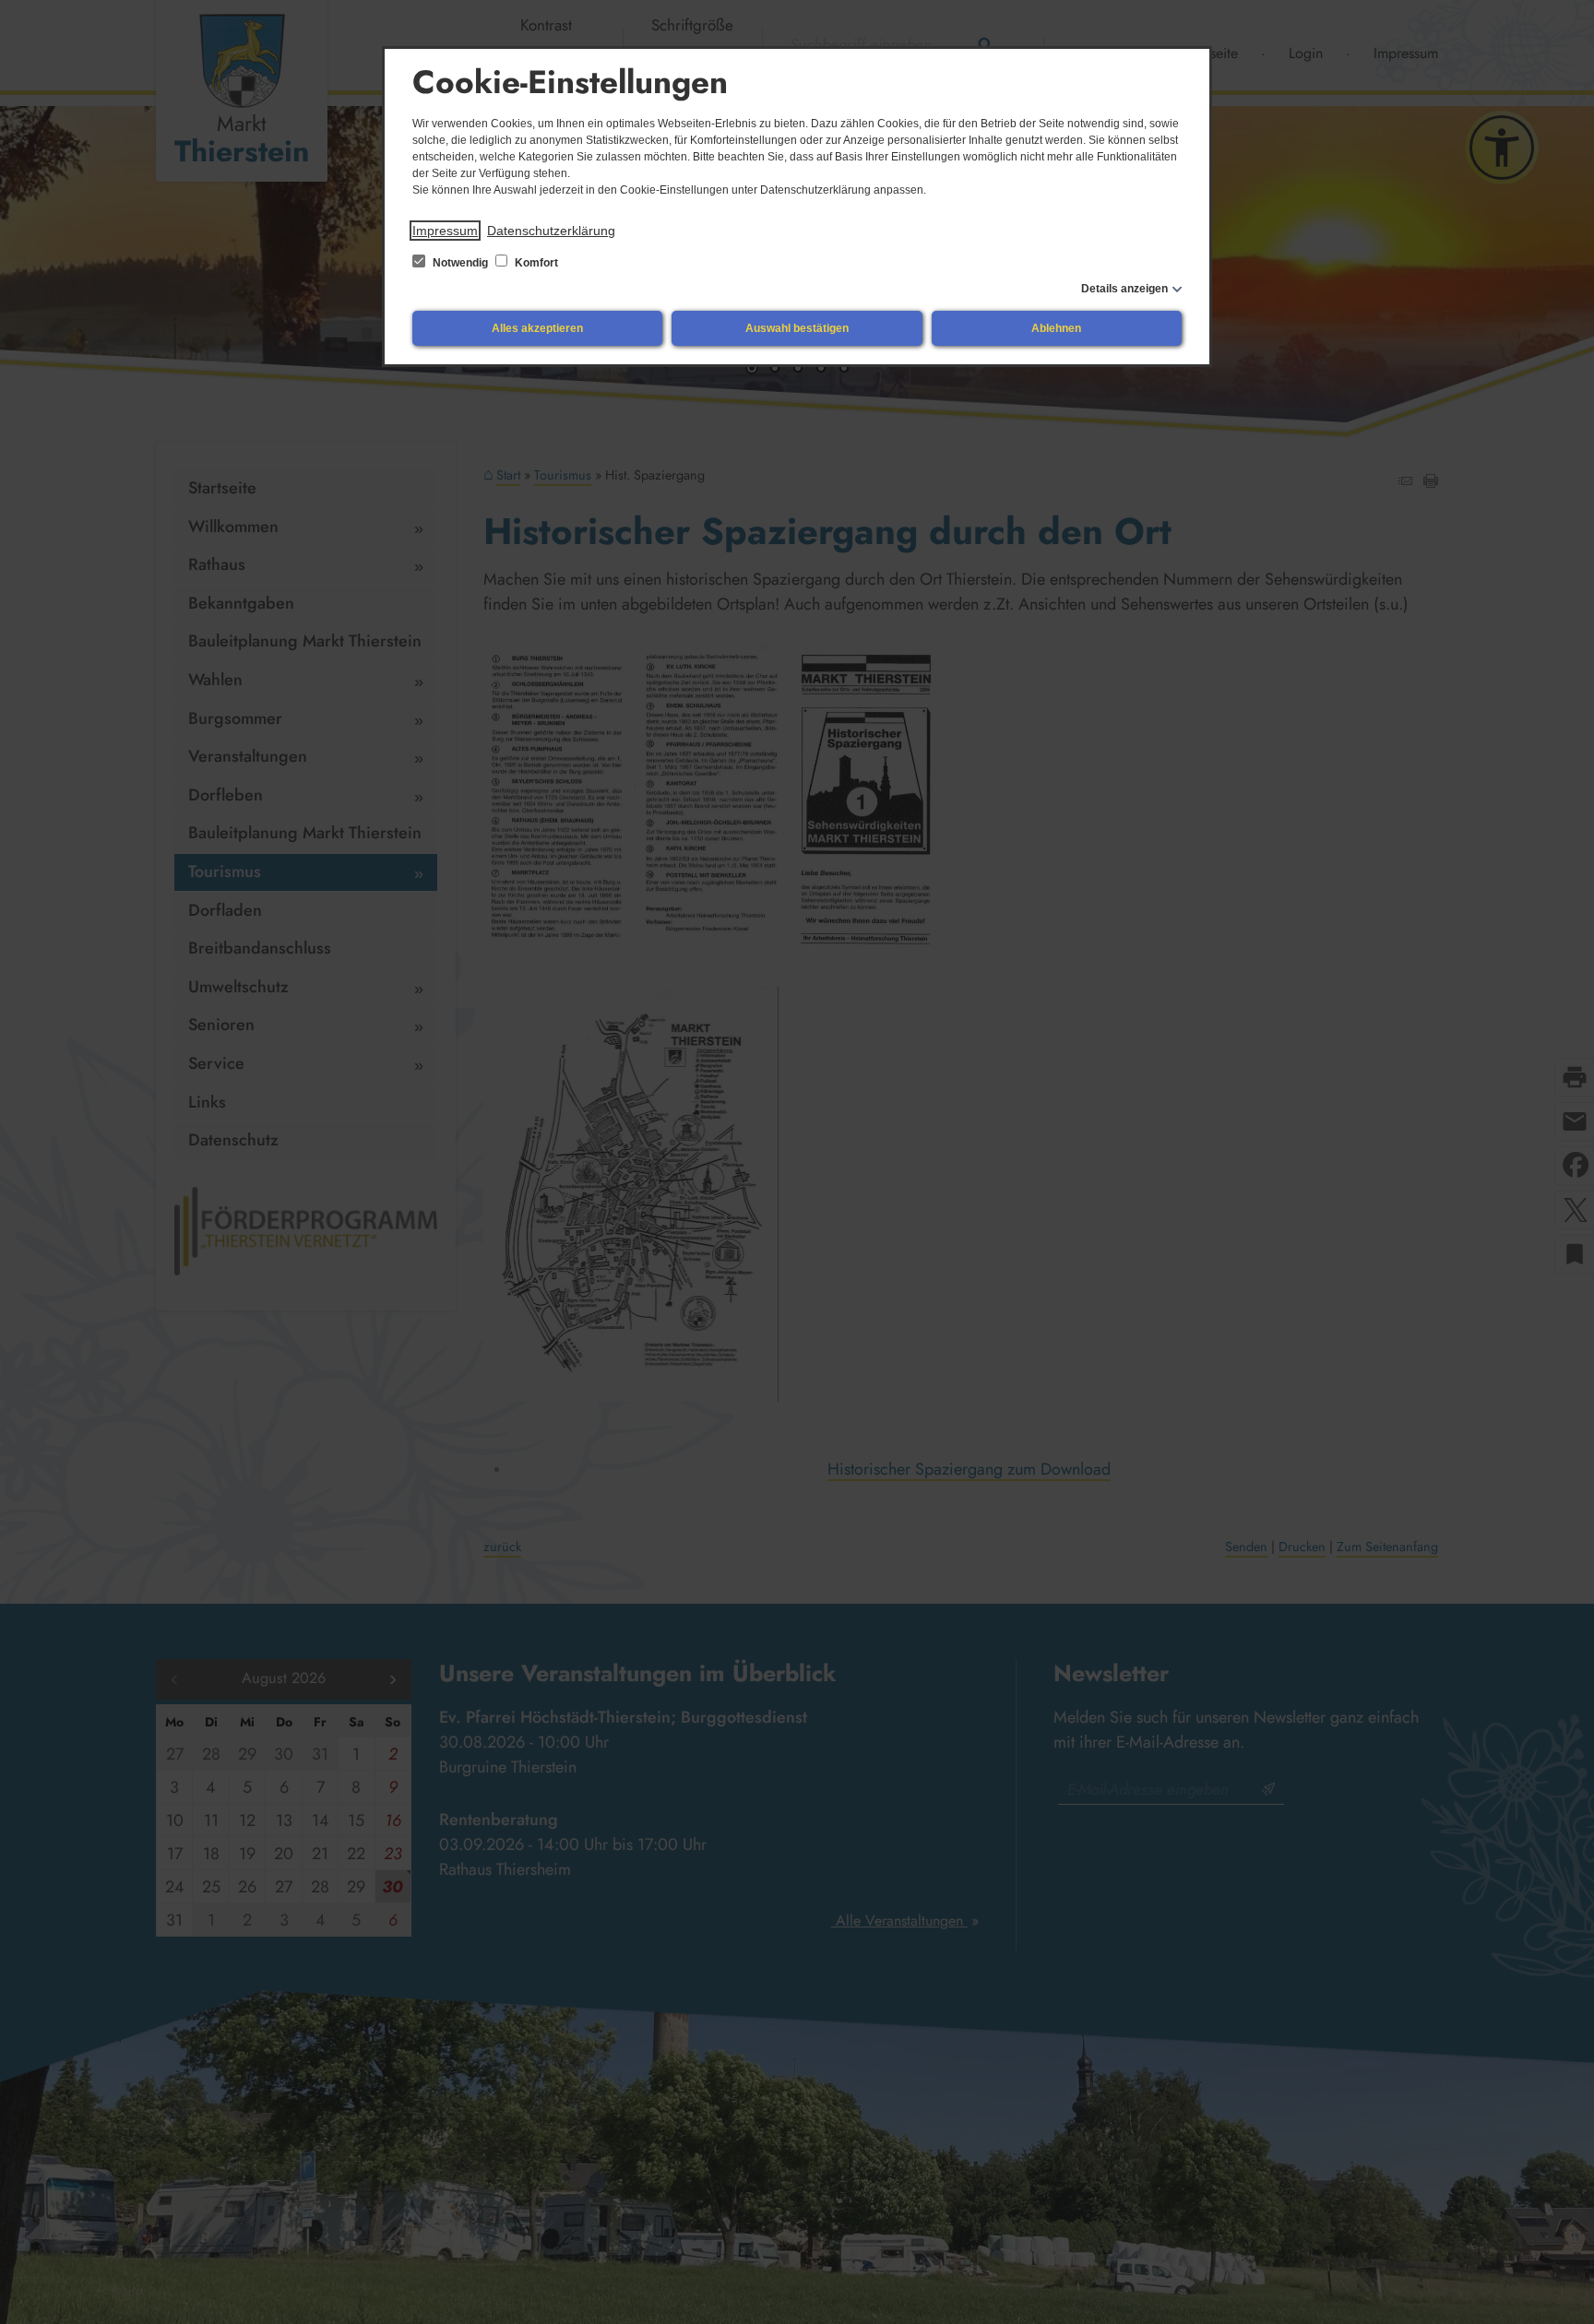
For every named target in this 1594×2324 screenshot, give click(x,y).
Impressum (445, 231)
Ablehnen (1056, 328)
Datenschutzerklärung (551, 231)
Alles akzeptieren (537, 328)
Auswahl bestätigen (797, 328)
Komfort (535, 263)
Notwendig (460, 263)
